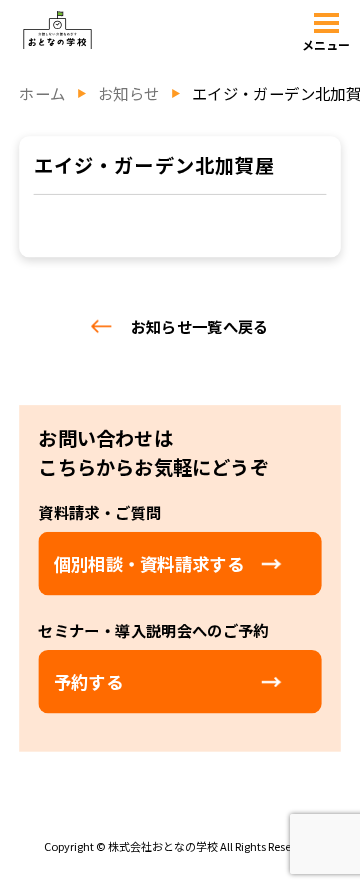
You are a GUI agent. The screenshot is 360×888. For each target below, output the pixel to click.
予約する (88, 681)
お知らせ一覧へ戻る (200, 326)
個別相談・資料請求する (149, 563)
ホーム (42, 93)
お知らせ (128, 93)
